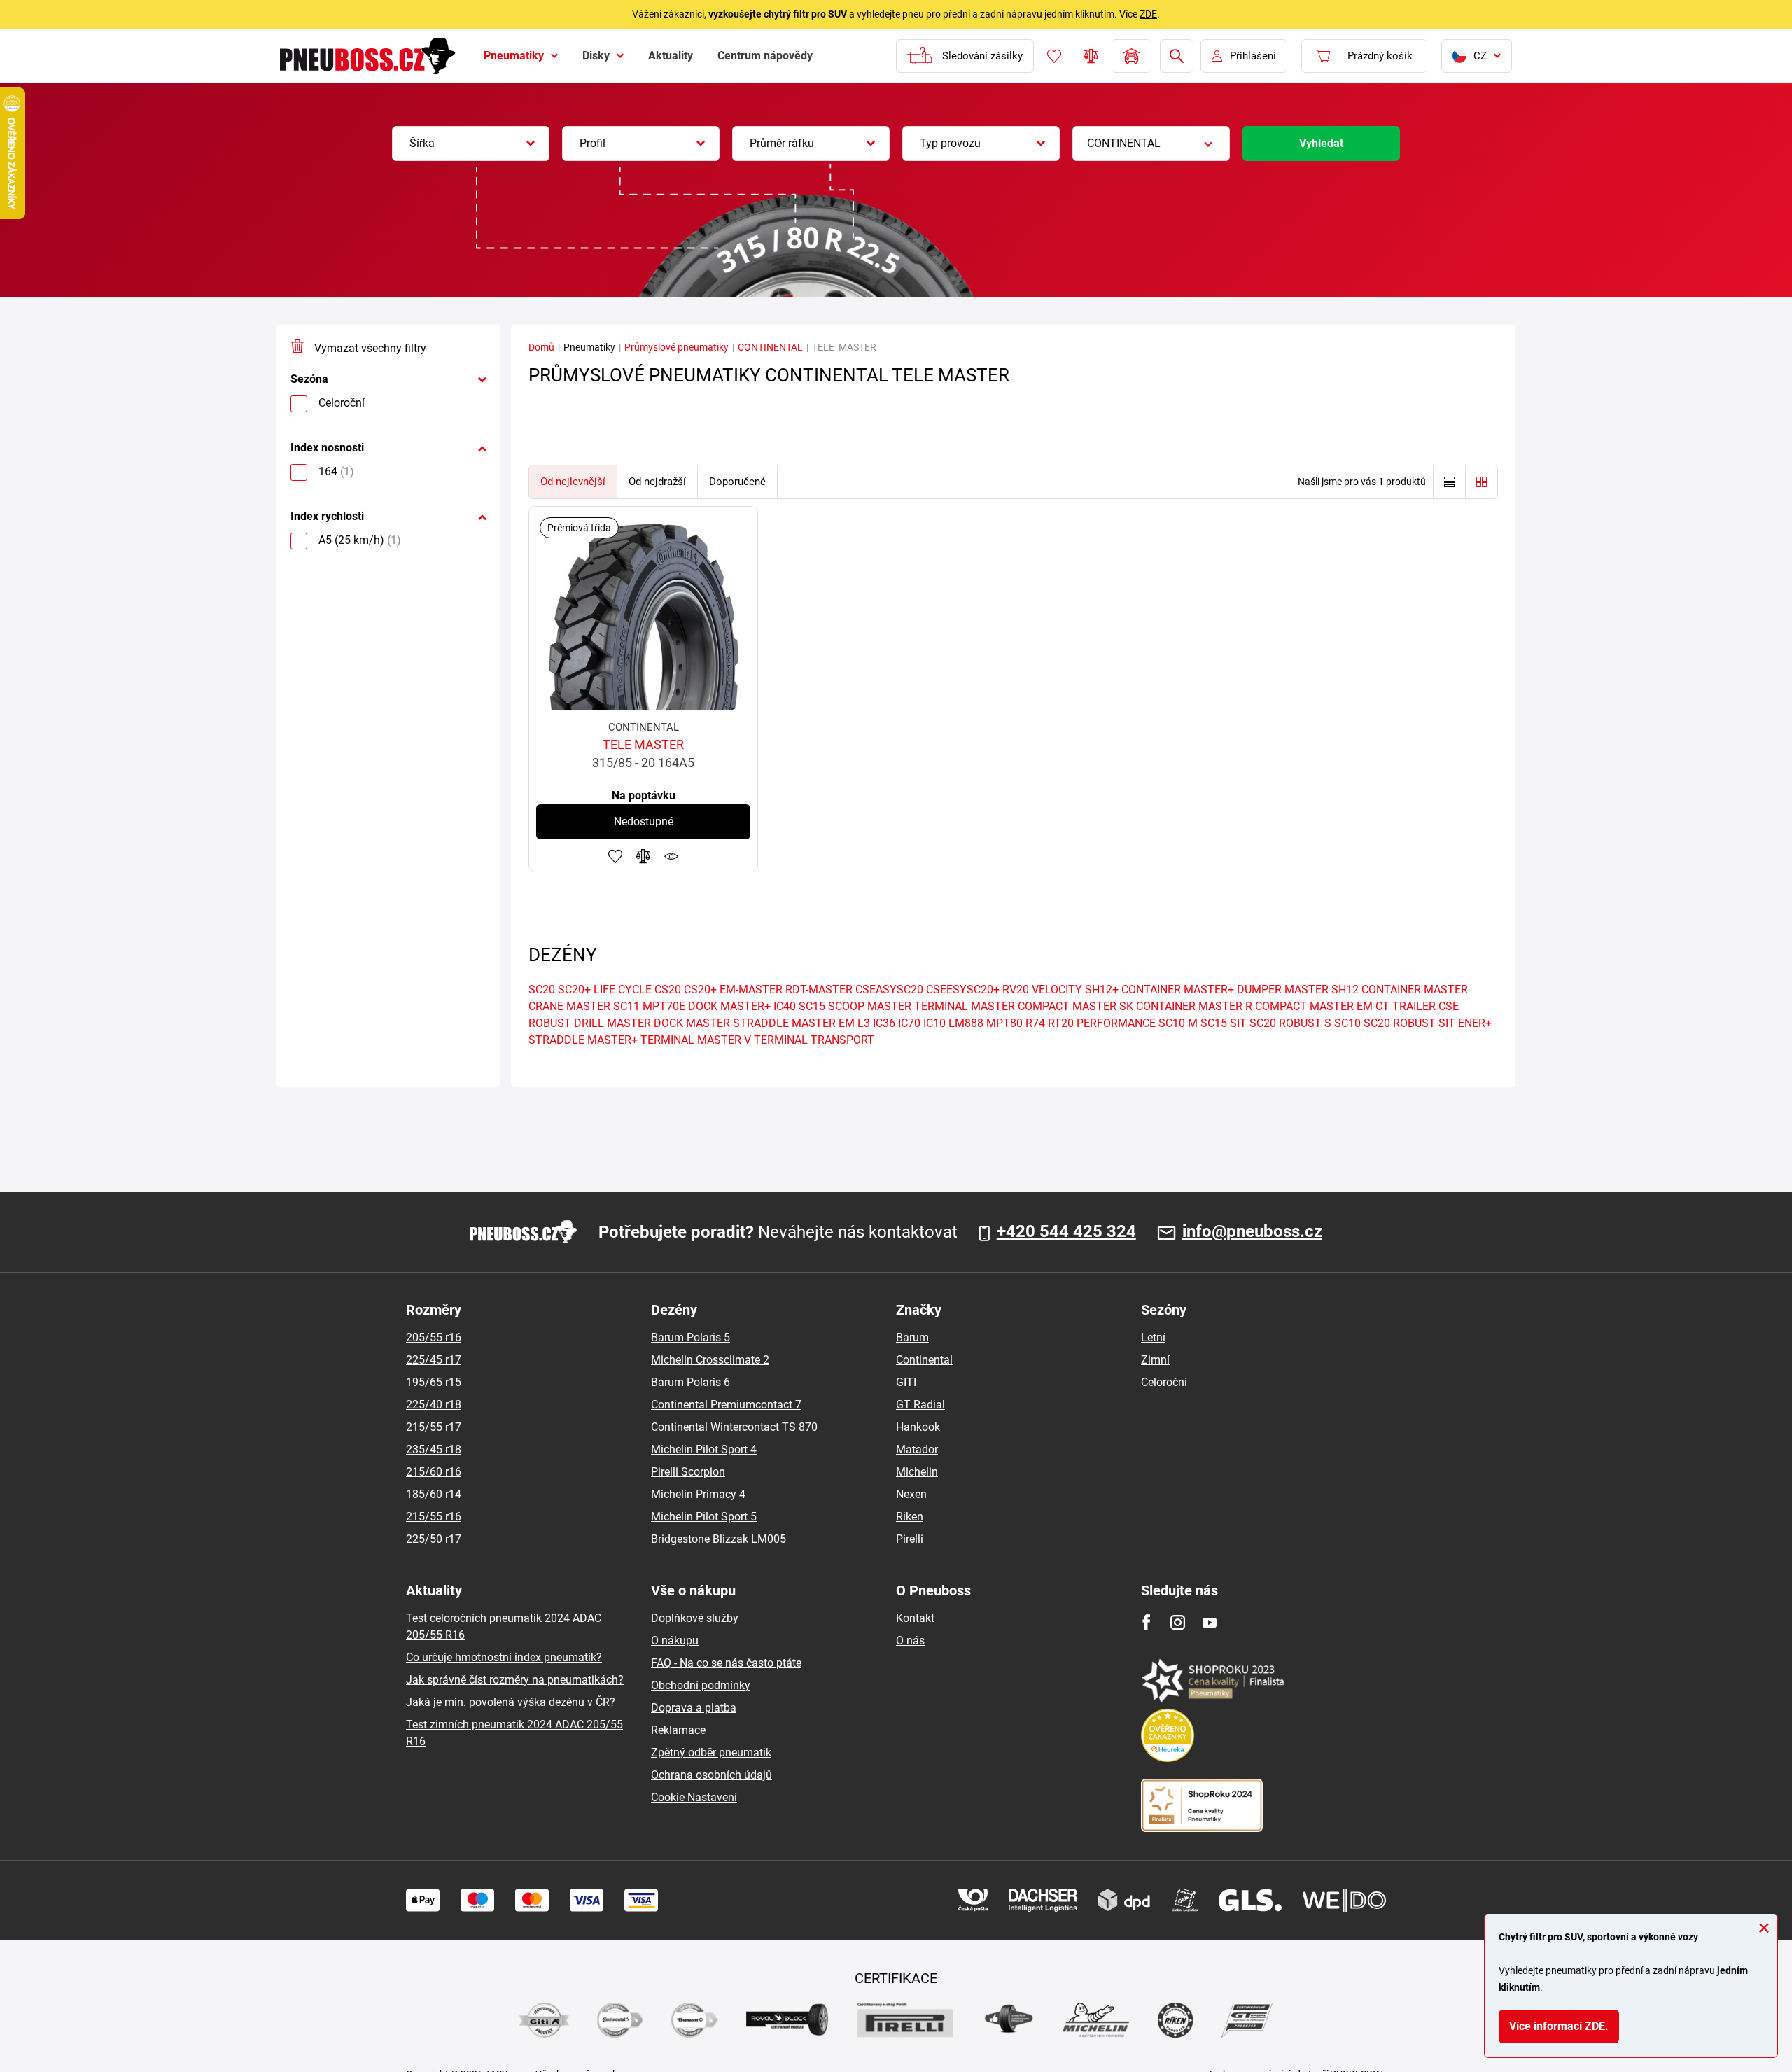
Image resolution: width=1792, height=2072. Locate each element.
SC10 (1347, 1023)
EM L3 (854, 1023)
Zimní (1155, 1360)
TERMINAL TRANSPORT (814, 1040)
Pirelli (910, 1539)
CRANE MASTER (569, 1006)
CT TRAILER (1406, 1006)
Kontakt (915, 1618)
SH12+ (1102, 989)
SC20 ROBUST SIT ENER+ (1428, 1023)
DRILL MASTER (612, 1023)
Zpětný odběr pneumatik (711, 1752)
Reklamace (678, 1730)
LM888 (966, 1023)
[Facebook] (1146, 1622)
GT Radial (920, 1405)
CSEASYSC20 (889, 989)
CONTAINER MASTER (1415, 989)
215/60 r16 (434, 1472)
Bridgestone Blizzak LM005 (719, 1539)
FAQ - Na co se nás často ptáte (726, 1663)
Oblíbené (1054, 56)
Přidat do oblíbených (615, 856)
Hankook (918, 1427)
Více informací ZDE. (1559, 2026)
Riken (910, 1517)
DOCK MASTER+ (729, 1006)
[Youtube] (1209, 1622)
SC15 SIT (1224, 1023)
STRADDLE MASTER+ (583, 1040)
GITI (906, 1382)
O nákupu (675, 1640)
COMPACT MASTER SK (1076, 1006)
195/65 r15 (434, 1382)
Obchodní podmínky (701, 1685)
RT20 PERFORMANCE (1102, 1023)
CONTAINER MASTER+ (1178, 989)
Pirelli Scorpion (688, 1472)
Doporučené (737, 482)
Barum (912, 1337)
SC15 (812, 1006)
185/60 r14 (434, 1494)
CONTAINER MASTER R (1194, 1006)
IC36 (884, 1023)
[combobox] (471, 143)
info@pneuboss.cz (1252, 1232)
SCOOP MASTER (870, 1006)
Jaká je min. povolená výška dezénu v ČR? (511, 1702)
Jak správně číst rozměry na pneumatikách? (515, 1680)
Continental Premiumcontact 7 (726, 1405)
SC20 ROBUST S (1290, 1023)
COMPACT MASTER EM (1314, 1006)
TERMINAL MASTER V (696, 1040)
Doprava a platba (694, 1708)
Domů (541, 347)
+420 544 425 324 (1066, 1232)
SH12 (1345, 989)
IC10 (934, 1023)
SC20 (542, 989)
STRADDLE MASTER (784, 1023)
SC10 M (1178, 1023)
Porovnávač (1091, 56)
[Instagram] (1178, 1622)
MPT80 (1004, 1023)
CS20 (668, 989)
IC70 (909, 1023)
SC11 (626, 1006)
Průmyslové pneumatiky (677, 347)
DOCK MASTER (692, 1023)
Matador (917, 1449)
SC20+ (574, 989)
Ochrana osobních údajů (712, 1775)
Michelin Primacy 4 (698, 1494)
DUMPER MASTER (1283, 989)
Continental (924, 1360)
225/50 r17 (434, 1539)
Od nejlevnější (573, 482)
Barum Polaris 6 (691, 1382)
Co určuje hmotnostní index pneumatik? (504, 1657)
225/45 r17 (434, 1360)
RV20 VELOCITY (1042, 989)
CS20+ (700, 989)
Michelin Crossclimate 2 (710, 1360)
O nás (910, 1640)
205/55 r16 (434, 1337)
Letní (1153, 1337)
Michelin (917, 1472)
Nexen (911, 1494)
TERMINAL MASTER (965, 1006)
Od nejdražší (657, 482)
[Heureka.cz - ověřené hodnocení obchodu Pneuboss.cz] (1175, 1734)
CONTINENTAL (770, 347)
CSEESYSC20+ (963, 989)
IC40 (785, 1006)
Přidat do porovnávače (643, 856)
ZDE (1148, 14)
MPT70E (664, 1006)
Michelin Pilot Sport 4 (704, 1449)
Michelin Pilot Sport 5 (704, 1517)
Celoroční (1164, 1382)
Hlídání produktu (671, 856)
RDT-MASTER (819, 989)
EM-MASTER (751, 989)
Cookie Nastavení (694, 1797)
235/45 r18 (434, 1449)
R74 (1035, 1023)
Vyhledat (1321, 143)
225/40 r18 (434, 1405)
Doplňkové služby (695, 1618)
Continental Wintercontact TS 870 (734, 1427)
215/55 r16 (434, 1517)
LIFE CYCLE (623, 989)
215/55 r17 (434, 1427)
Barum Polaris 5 (691, 1337)
